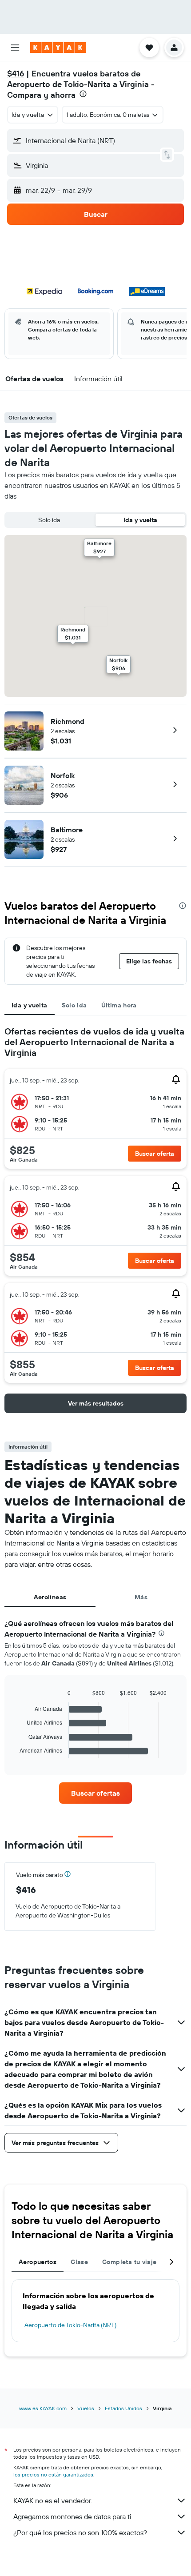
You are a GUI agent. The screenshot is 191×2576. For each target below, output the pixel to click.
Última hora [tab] (119, 1005)
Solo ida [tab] (74, 1005)
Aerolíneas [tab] (50, 1597)
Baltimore (67, 830)
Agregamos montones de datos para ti (72, 2516)
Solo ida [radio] (49, 520)
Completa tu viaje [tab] (129, 2262)
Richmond (68, 721)
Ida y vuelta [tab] (30, 1005)
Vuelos (86, 2408)
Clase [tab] (79, 2262)
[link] (95, 1793)
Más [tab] (141, 1597)
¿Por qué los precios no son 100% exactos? (80, 2532)
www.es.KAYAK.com (43, 2408)
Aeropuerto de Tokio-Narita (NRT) (70, 2325)
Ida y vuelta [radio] (140, 520)
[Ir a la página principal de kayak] (58, 48)
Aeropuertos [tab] (38, 2262)
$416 (16, 74)
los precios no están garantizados (53, 2474)
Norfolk (63, 775)
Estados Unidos (123, 2408)
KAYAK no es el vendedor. (53, 2500)
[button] (15, 48)
